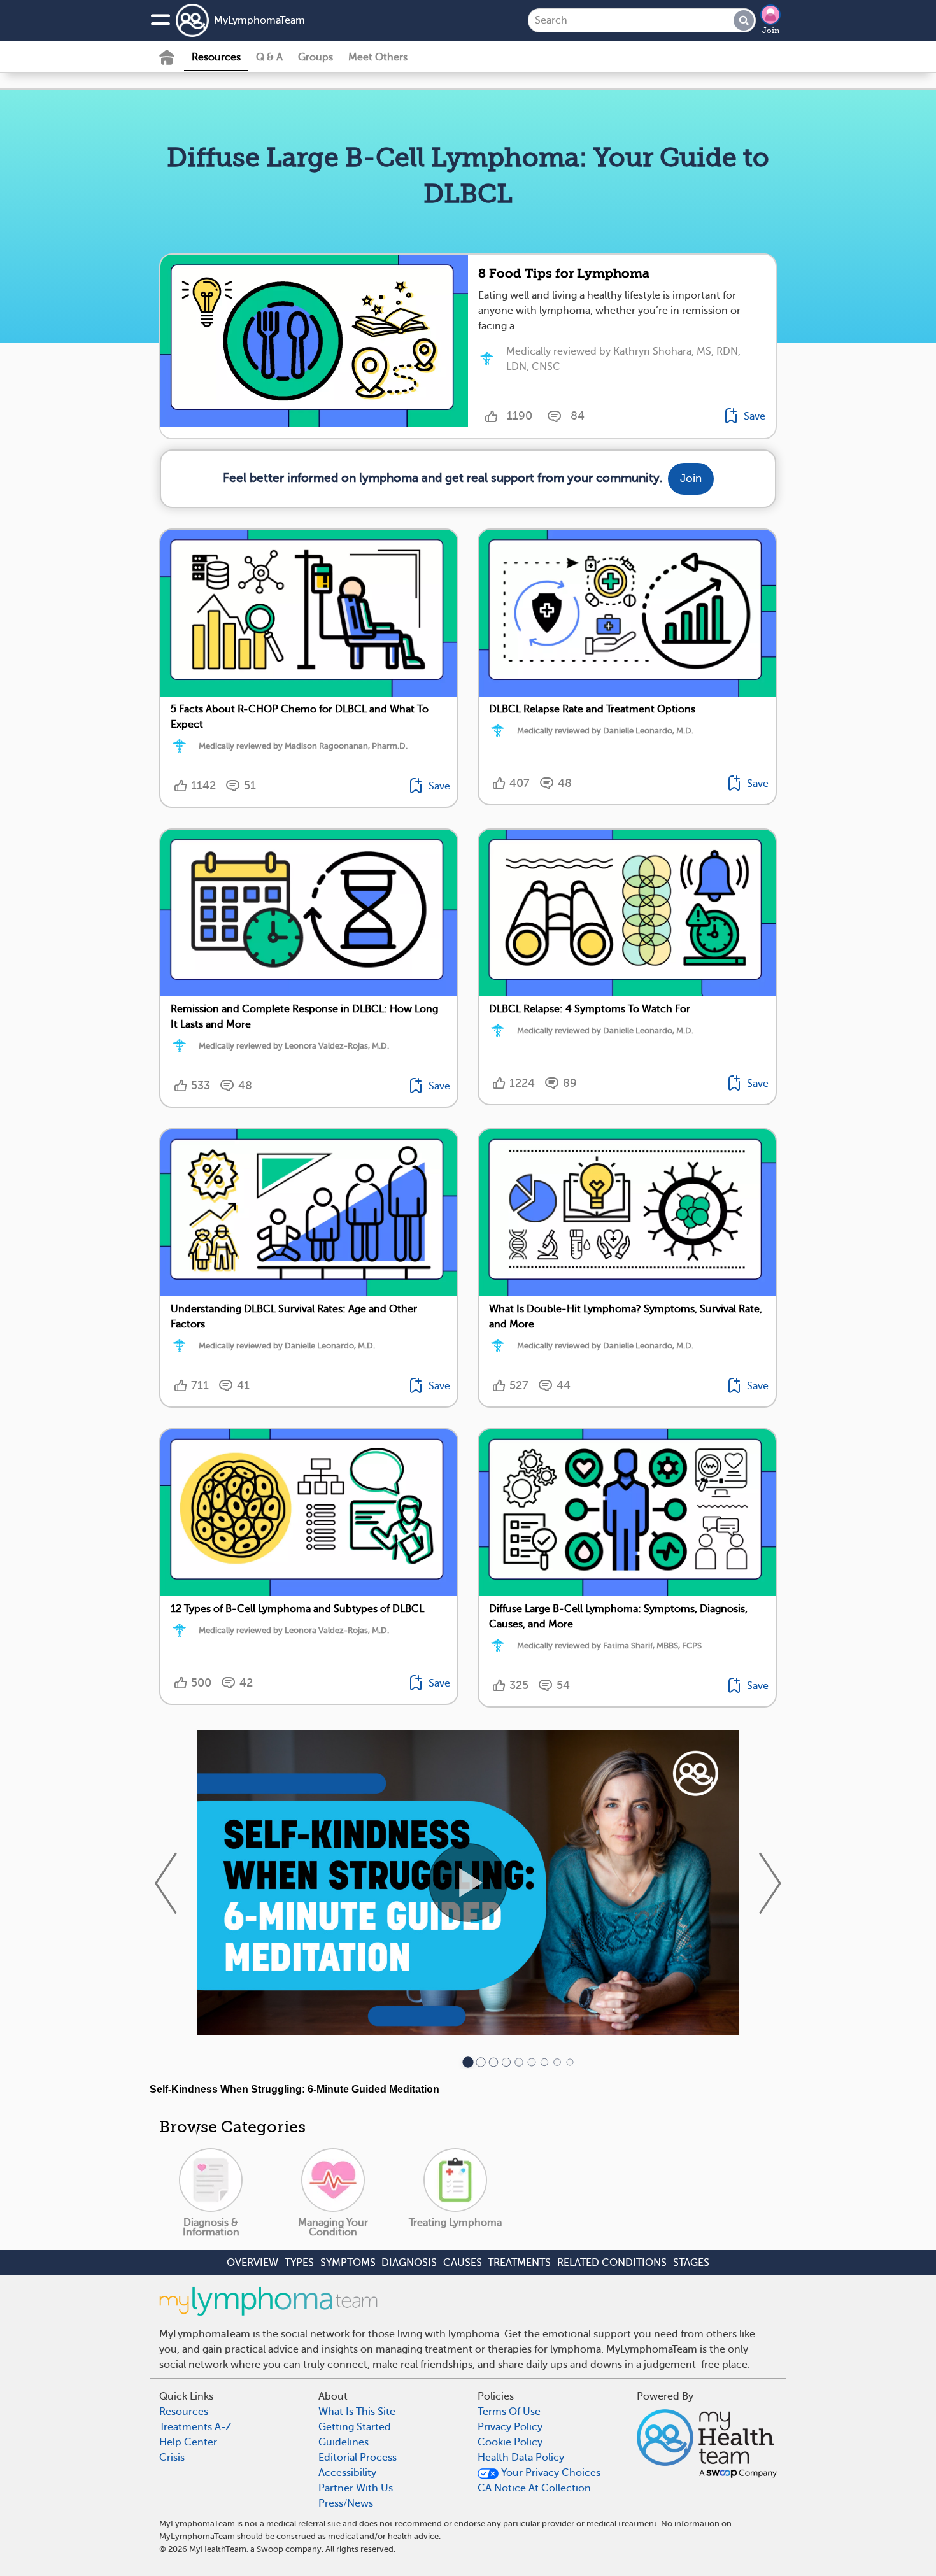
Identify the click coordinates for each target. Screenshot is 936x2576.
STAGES (691, 2263)
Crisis (172, 2458)
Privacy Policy (510, 2427)
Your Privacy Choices (550, 2473)
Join (771, 31)
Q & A (269, 57)
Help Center (188, 2442)
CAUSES (463, 2263)
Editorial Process (358, 2458)
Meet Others (378, 57)
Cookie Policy (510, 2442)
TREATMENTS (519, 2263)
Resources (216, 57)
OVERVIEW (252, 2263)
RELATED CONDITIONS (612, 2263)
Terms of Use (509, 2412)
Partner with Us (356, 2488)
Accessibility (347, 2473)
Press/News (346, 2503)
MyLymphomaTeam (259, 20)
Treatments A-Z (195, 2427)
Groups (316, 57)
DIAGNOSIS (409, 2263)
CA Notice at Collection (534, 2488)
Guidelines (344, 2442)
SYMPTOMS (348, 2263)
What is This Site (357, 2412)
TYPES (299, 2263)
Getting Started (355, 2427)
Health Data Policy (521, 2458)
